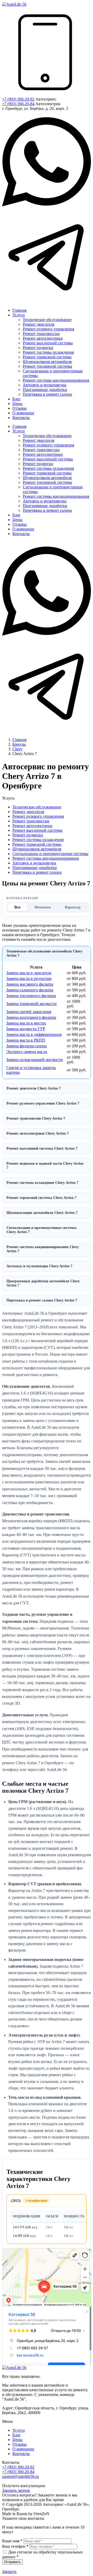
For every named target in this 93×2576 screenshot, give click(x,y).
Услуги (19, 2430)
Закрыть (9, 2571)
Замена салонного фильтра (30, 990)
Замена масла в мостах (26, 1023)
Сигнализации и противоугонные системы (50, 854)
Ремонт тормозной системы (37, 844)
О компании (23, 2449)
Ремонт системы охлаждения (38, 840)
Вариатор (73, 907)
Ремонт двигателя (28, 812)
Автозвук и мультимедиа (34, 863)
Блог (17, 2435)
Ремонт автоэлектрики (32, 826)
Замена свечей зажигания (29, 1012)
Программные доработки (35, 868)
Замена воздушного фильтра (31, 1017)
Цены (17, 2440)
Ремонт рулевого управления (38, 816)
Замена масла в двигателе (29, 973)
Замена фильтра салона (26, 1046)
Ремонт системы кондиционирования (46, 858)
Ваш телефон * (15, 2546)
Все (17, 907)
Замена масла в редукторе (29, 979)
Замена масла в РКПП (26, 1040)
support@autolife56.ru (20, 2476)
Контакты (21, 2454)
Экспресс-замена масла (27, 1052)
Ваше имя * (12, 2541)
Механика (43, 907)
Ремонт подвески (28, 835)
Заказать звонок (16, 2490)
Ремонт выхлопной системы (37, 830)
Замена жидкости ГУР (26, 1029)
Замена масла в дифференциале (34, 1034)
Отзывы (20, 2444)
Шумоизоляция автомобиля (37, 849)
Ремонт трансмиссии (31, 821)
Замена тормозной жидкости (31, 1004)
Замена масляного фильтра (30, 984)
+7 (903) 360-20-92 (18, 99)
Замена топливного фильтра (31, 996)
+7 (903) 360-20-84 (18, 104)
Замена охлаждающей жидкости (34, 1060)
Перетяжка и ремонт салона (37, 872)
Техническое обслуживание (37, 807)
